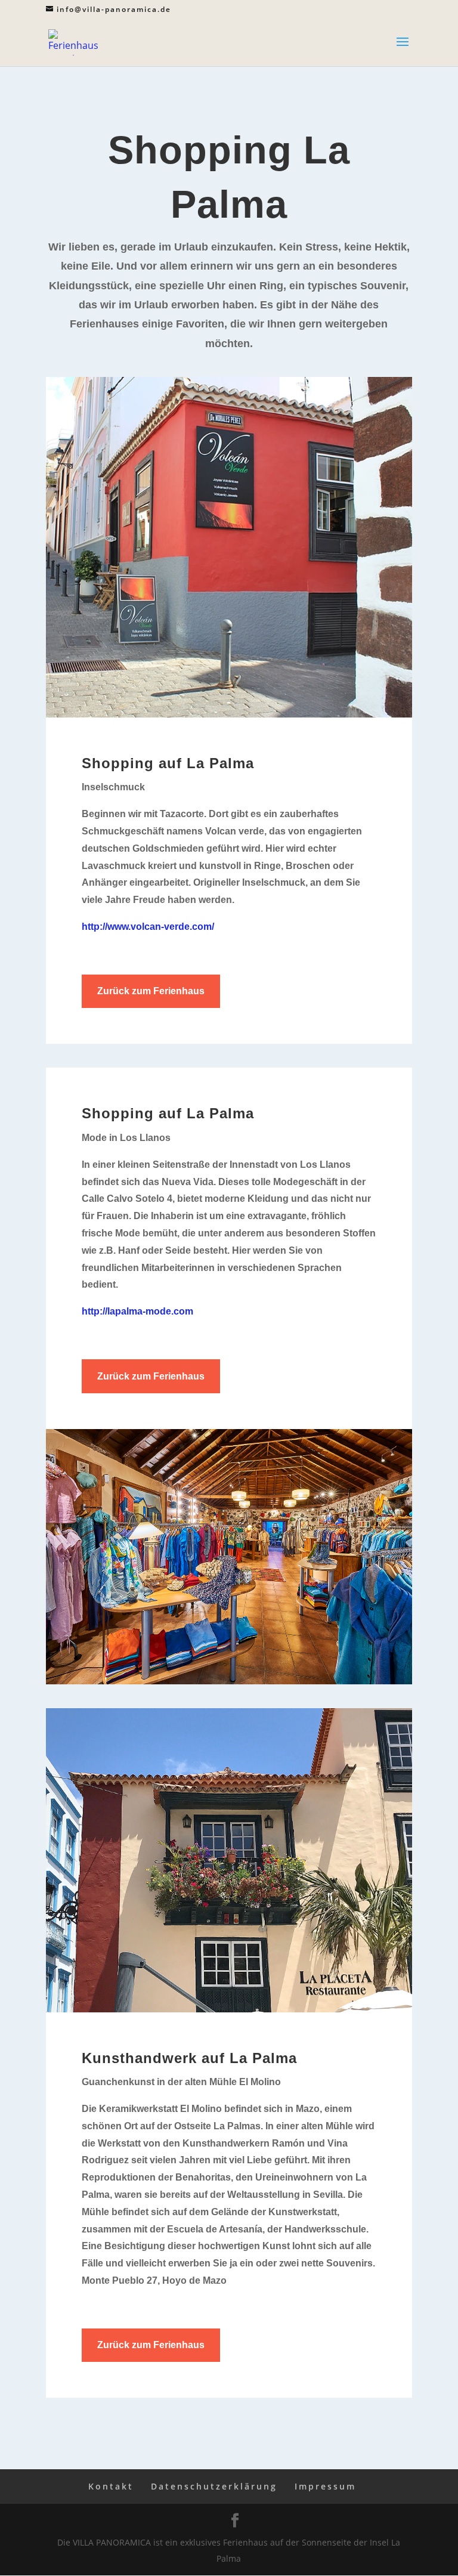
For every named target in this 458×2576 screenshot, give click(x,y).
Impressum (325, 2486)
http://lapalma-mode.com (137, 1311)
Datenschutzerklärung (214, 2486)
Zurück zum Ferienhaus (151, 991)
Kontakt (111, 2486)
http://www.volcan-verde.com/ (148, 927)
